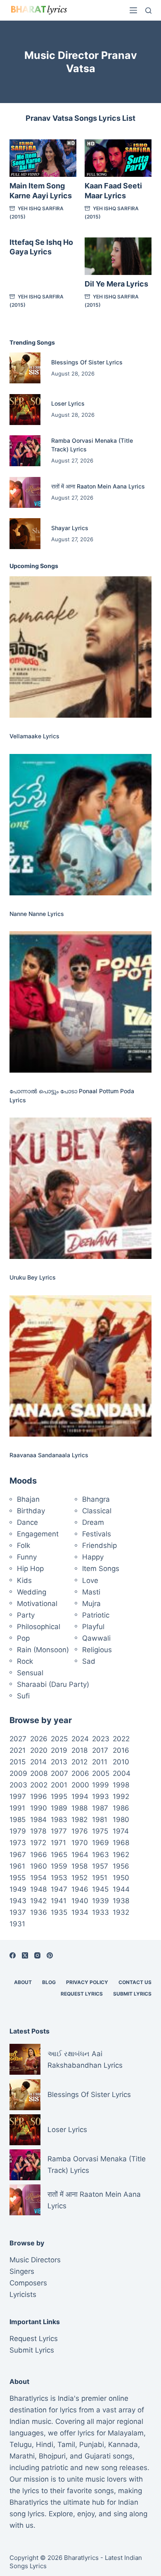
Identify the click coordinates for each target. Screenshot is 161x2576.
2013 (59, 1762)
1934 (80, 1912)
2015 (18, 1762)
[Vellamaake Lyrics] (80, 647)
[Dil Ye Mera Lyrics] (118, 256)
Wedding (32, 1592)
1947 (59, 1889)
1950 (121, 1878)
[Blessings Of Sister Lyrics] (25, 368)
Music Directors (35, 2260)
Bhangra (96, 1499)
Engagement (38, 1534)
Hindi (45, 2444)
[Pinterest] (50, 1955)
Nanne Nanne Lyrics (37, 914)
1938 (121, 1901)
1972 (38, 1843)
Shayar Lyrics (70, 528)
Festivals (97, 1534)
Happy (93, 1557)
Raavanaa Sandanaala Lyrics (49, 1455)
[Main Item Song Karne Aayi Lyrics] (43, 158)
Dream (93, 1522)
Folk (24, 1545)
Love (90, 1580)
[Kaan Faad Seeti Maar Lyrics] (118, 158)
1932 (121, 1912)
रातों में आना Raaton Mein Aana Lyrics (98, 486)
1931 (17, 1924)
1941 (59, 1901)
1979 (18, 1831)
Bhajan (28, 1499)
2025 (59, 1739)
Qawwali (96, 1638)
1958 (79, 1866)
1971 (58, 1843)
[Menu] (133, 10)
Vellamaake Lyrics (34, 736)
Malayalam (126, 2433)
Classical (97, 1511)
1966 (39, 1855)
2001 (59, 1785)
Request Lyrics (82, 1994)
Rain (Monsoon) (43, 1650)
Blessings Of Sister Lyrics (87, 362)
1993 (101, 1796)
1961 (17, 1866)
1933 (101, 1912)
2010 (121, 1762)
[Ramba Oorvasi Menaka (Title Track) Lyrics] (25, 451)
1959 (59, 1866)
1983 (59, 1820)
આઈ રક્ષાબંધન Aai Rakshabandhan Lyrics (85, 2059)
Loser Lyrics (68, 403)
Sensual (30, 1673)
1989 (59, 1808)
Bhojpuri (52, 2456)
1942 (38, 1901)
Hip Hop (30, 1569)
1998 (121, 1785)
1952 (79, 1878)
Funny (27, 1557)
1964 (80, 1855)
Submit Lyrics (132, 1994)
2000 (80, 1785)
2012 (79, 1762)
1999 (101, 1785)
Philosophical (39, 1627)
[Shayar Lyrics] (25, 534)
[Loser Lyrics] (25, 410)
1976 (80, 1831)
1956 (121, 1866)
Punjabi (92, 2444)
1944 (121, 1889)
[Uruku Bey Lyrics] (80, 1188)
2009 (18, 1773)
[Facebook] (13, 1955)
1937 (18, 1912)
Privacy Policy (87, 1982)
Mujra (91, 1604)
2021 (18, 1750)
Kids (24, 1580)
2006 (80, 1773)
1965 (59, 1855)
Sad (89, 1661)
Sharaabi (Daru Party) (53, 1684)
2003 (18, 1785)
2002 (39, 1785)
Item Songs (101, 1569)
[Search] (148, 11)
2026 (39, 1739)
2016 (121, 1750)
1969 (101, 1843)
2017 (100, 1750)
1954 (38, 1878)
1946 (80, 1889)
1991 (17, 1808)
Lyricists (23, 2294)
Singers (22, 2271)
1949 (18, 1889)
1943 (18, 1901)
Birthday (31, 1511)
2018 (79, 1750)
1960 (39, 1866)
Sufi (23, 1696)
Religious (97, 1650)
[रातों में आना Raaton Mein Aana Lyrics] (25, 492)
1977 (59, 1831)
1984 (38, 1820)
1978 (38, 1831)
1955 (18, 1878)
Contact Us (135, 1982)
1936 (39, 1912)
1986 (121, 1808)
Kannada (123, 2444)
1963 (101, 1855)
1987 (100, 1808)
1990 (39, 1808)
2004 (122, 1773)
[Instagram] (37, 1955)
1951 (100, 1878)
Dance (27, 1522)
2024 (80, 1739)
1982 (79, 1820)
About (23, 1982)
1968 (121, 1843)
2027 (18, 1739)
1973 (18, 1843)
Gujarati (98, 2456)
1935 (59, 1912)
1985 (18, 1820)
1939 (101, 1901)
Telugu (21, 2444)
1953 (59, 1878)
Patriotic (96, 1615)
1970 (80, 1843)
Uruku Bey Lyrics (33, 1277)
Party (26, 1615)
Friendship (99, 1545)
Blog (49, 1982)
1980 (121, 1820)
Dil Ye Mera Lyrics (116, 284)
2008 (39, 1773)
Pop (23, 1638)
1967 (18, 1855)
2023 (101, 1739)
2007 (59, 1773)
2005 (101, 1773)
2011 (100, 1762)
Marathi (22, 2456)
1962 (121, 1855)
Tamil (66, 2444)
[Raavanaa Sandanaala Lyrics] (80, 1366)
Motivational (37, 1604)
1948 (38, 1889)
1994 (80, 1796)
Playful (93, 1627)
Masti (91, 1592)
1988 (79, 1808)
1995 (59, 1796)
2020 (39, 1750)
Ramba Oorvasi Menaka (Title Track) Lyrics (97, 2165)
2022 (121, 1739)
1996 (39, 1796)
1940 (80, 1901)
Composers (28, 2283)
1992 (121, 1796)
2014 (38, 1762)
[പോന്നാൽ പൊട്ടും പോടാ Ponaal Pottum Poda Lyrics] (80, 1002)
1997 (18, 1796)
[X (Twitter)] (25, 1955)
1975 (100, 1831)
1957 (100, 1866)
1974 (121, 1831)
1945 (100, 1889)
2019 (59, 1750)
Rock (25, 1661)
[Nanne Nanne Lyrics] (80, 825)
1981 (100, 1820)
